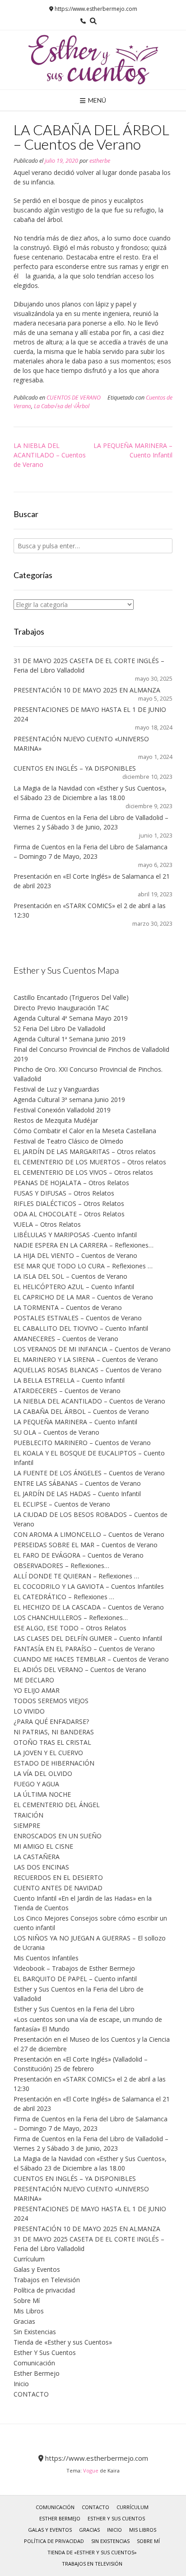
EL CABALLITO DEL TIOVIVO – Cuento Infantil (81, 1328)
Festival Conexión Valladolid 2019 (62, 1110)
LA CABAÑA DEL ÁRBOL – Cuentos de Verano (81, 1411)
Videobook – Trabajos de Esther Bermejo (74, 1968)
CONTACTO (31, 2394)
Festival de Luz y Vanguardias (56, 1089)
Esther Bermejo (37, 2373)
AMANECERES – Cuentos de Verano (66, 1339)
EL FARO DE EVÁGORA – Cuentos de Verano (79, 1555)
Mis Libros (29, 2311)
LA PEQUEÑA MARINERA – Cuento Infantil (75, 1422)
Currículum (29, 2259)
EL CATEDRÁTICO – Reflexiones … (64, 1597)
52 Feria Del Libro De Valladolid (59, 1029)
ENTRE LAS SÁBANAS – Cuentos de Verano (77, 1483)
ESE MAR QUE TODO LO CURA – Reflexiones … (83, 1266)
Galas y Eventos (37, 2269)
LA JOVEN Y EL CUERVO (48, 1753)
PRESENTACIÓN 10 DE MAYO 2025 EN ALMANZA (87, 690)
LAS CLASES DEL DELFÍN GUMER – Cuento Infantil (88, 1638)
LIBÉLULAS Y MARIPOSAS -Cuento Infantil (75, 1235)
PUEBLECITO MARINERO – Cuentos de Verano (82, 1443)
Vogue (91, 2470)
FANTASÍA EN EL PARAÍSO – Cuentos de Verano (84, 1649)
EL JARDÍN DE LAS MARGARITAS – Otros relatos (85, 1151)
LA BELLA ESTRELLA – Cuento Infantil (69, 1380)
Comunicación (34, 2363)
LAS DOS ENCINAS (41, 1867)
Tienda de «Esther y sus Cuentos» (63, 2342)
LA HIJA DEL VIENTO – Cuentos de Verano (75, 1255)
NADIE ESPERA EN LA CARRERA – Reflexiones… (84, 1245)
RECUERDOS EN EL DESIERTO (58, 1877)
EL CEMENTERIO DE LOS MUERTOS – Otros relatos (90, 1162)
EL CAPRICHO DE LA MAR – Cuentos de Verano (83, 1297)
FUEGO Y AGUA (36, 1784)
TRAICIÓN (28, 1815)
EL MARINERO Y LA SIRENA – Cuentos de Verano (86, 1359)
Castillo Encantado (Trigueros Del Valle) (71, 997)
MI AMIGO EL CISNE (43, 1846)
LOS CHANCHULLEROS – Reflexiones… (71, 1618)
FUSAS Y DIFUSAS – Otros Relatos (64, 1193)
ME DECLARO (34, 1680)
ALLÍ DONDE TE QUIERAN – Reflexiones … (76, 1576)
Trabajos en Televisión (47, 2280)
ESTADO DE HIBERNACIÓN (54, 1763)
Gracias (24, 2321)
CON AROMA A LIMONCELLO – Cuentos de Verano (89, 1534)
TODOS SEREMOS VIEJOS (51, 1701)
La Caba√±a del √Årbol (62, 406)
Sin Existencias (35, 2332)
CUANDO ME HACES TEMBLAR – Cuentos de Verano (91, 1659)
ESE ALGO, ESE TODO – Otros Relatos (70, 1628)
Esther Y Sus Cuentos (45, 2352)
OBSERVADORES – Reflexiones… (61, 1566)
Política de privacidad (44, 2290)
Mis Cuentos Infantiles (46, 1958)
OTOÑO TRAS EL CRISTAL (52, 1742)
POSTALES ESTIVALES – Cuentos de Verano (78, 1318)
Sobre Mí (27, 2301)
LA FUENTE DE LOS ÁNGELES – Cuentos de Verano (89, 1473)
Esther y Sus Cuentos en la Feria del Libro (74, 2009)
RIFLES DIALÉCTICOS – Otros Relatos (69, 1203)
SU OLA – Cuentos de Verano (56, 1432)
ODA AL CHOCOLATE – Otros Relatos (69, 1214)
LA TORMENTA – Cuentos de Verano (68, 1307)
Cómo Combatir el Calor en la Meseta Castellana (85, 1131)
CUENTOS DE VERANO (74, 398)
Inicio (21, 2384)
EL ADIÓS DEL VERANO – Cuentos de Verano (80, 1669)
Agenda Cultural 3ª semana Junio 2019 (69, 1100)
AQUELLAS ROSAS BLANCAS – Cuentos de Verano (88, 1370)
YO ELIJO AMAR (37, 1690)
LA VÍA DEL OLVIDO (43, 1773)
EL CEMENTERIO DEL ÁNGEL (57, 1805)
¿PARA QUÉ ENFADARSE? (51, 1721)
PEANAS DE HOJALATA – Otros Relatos (71, 1183)
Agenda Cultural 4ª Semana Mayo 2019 (71, 1018)
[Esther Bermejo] (93, 60)
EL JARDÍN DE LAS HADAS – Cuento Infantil (77, 1494)
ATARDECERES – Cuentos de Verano (67, 1391)
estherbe (100, 161)
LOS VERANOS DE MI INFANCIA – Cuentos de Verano (92, 1349)
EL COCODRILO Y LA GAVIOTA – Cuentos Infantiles (89, 1586)
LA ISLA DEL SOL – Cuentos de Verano (70, 1276)
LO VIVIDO (29, 1711)
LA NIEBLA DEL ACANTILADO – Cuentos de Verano (50, 455)
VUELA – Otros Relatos (47, 1224)
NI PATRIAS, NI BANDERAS (54, 1732)
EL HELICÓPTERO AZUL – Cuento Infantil (74, 1287)
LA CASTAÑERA (37, 1857)
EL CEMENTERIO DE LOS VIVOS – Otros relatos (83, 1172)
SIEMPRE (27, 1825)
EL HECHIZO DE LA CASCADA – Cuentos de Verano (89, 1607)
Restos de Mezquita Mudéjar (56, 1120)
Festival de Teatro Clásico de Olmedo (68, 1141)
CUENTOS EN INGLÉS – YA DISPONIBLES (75, 768)
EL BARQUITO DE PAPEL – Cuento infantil (75, 1979)
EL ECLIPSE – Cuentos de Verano (62, 1504)
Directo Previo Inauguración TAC (61, 1008)
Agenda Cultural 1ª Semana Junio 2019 (70, 1039)
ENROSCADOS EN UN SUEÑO (58, 1836)
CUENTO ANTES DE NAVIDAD (58, 1888)
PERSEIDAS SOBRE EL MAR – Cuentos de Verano (86, 1545)
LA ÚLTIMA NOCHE (42, 1794)
